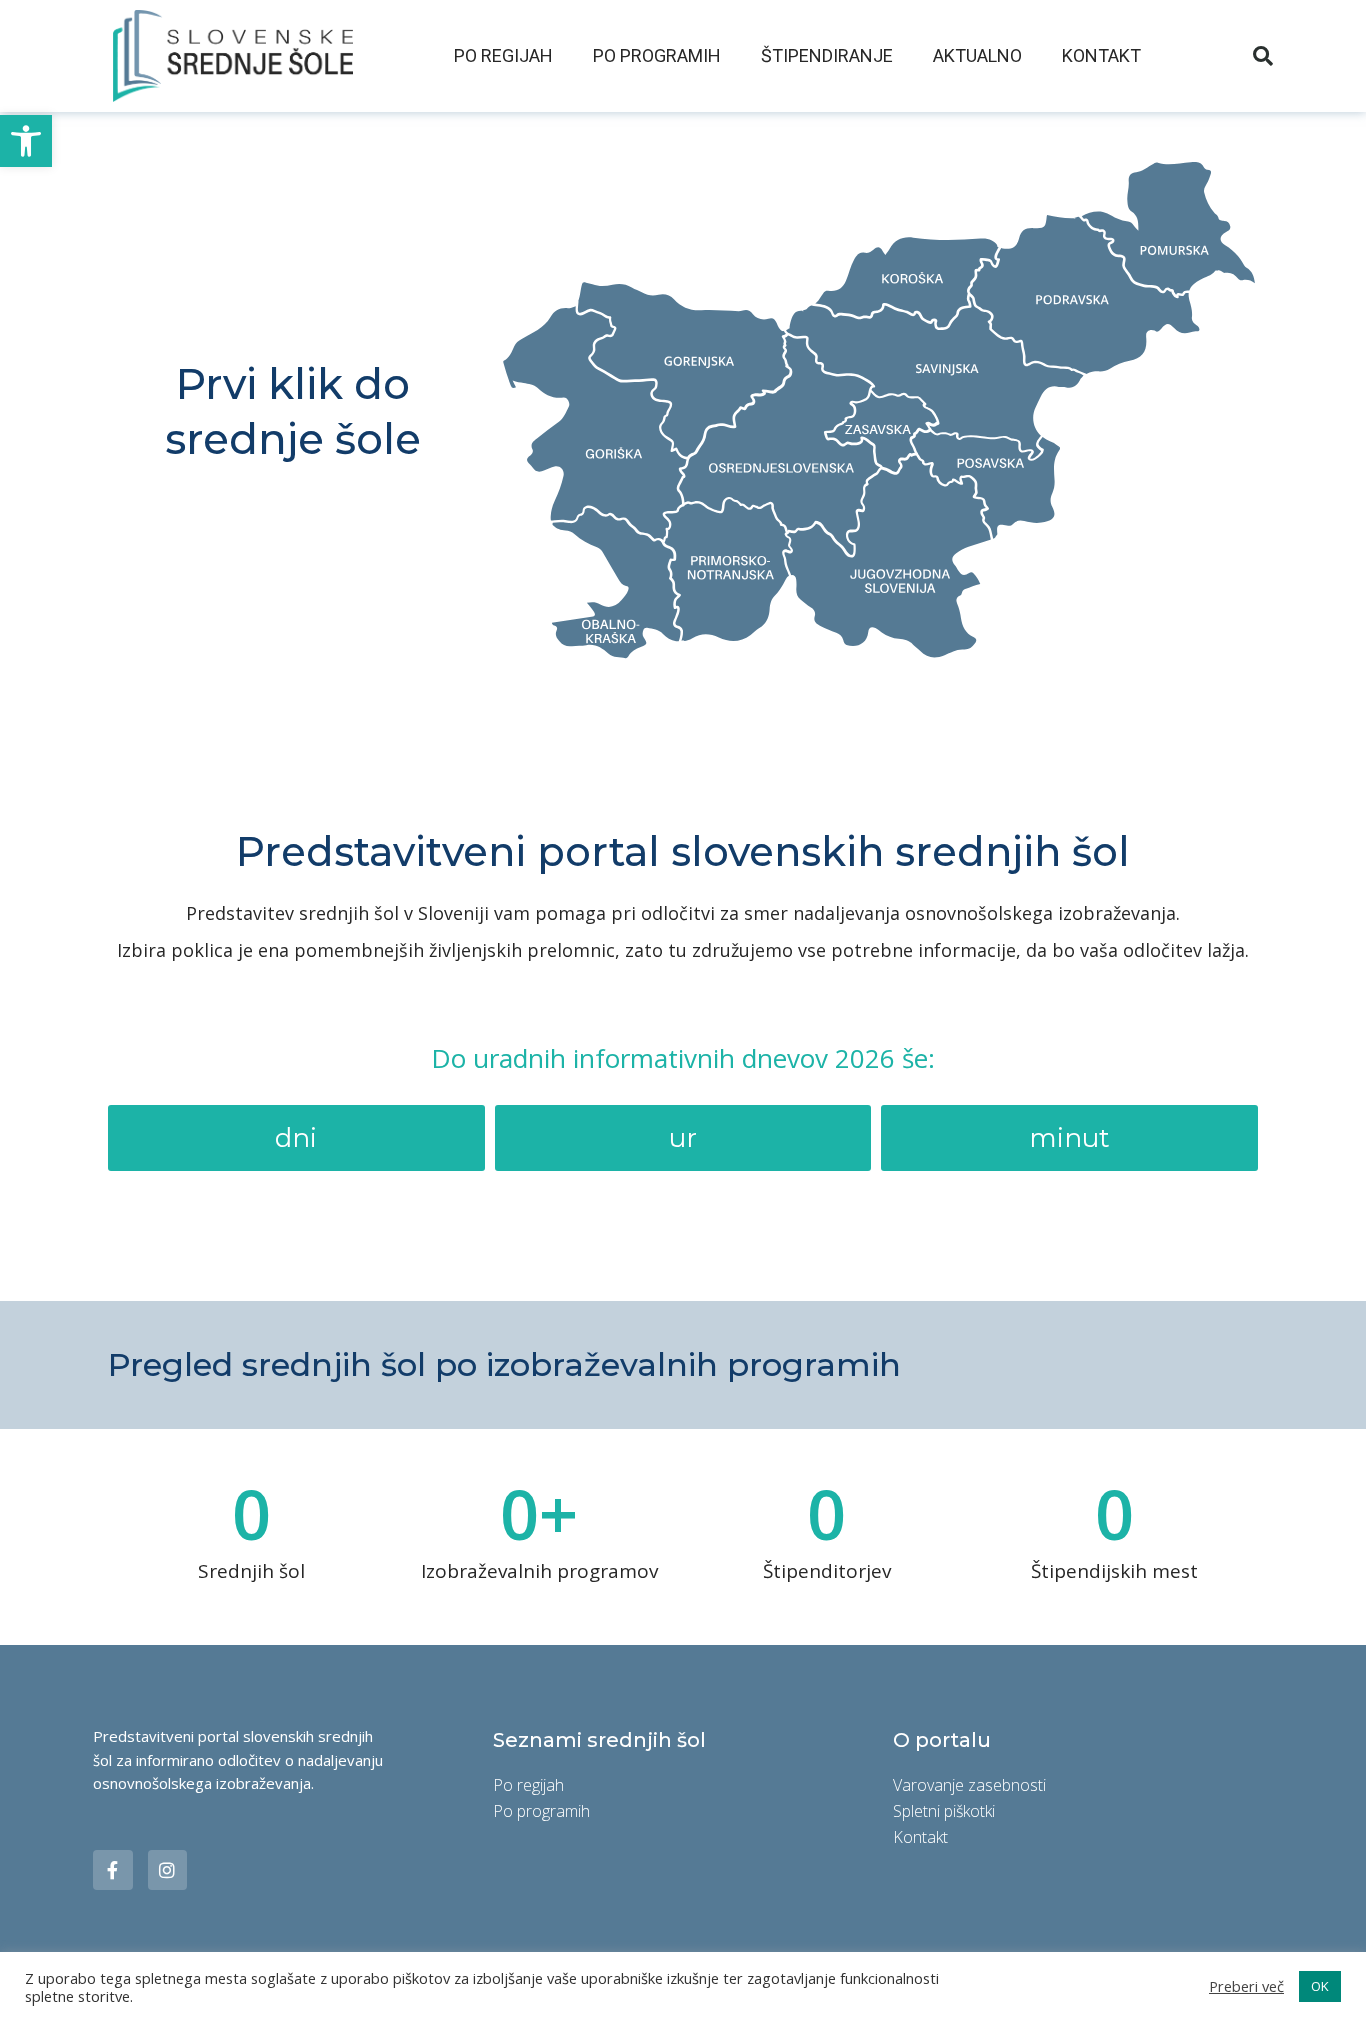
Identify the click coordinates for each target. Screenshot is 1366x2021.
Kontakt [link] (1101, 55)
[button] (1263, 56)
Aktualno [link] (977, 55)
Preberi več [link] (1246, 1986)
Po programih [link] (657, 55)
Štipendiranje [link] (827, 55)
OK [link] (1320, 1986)
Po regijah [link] (503, 55)
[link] (26, 141)
